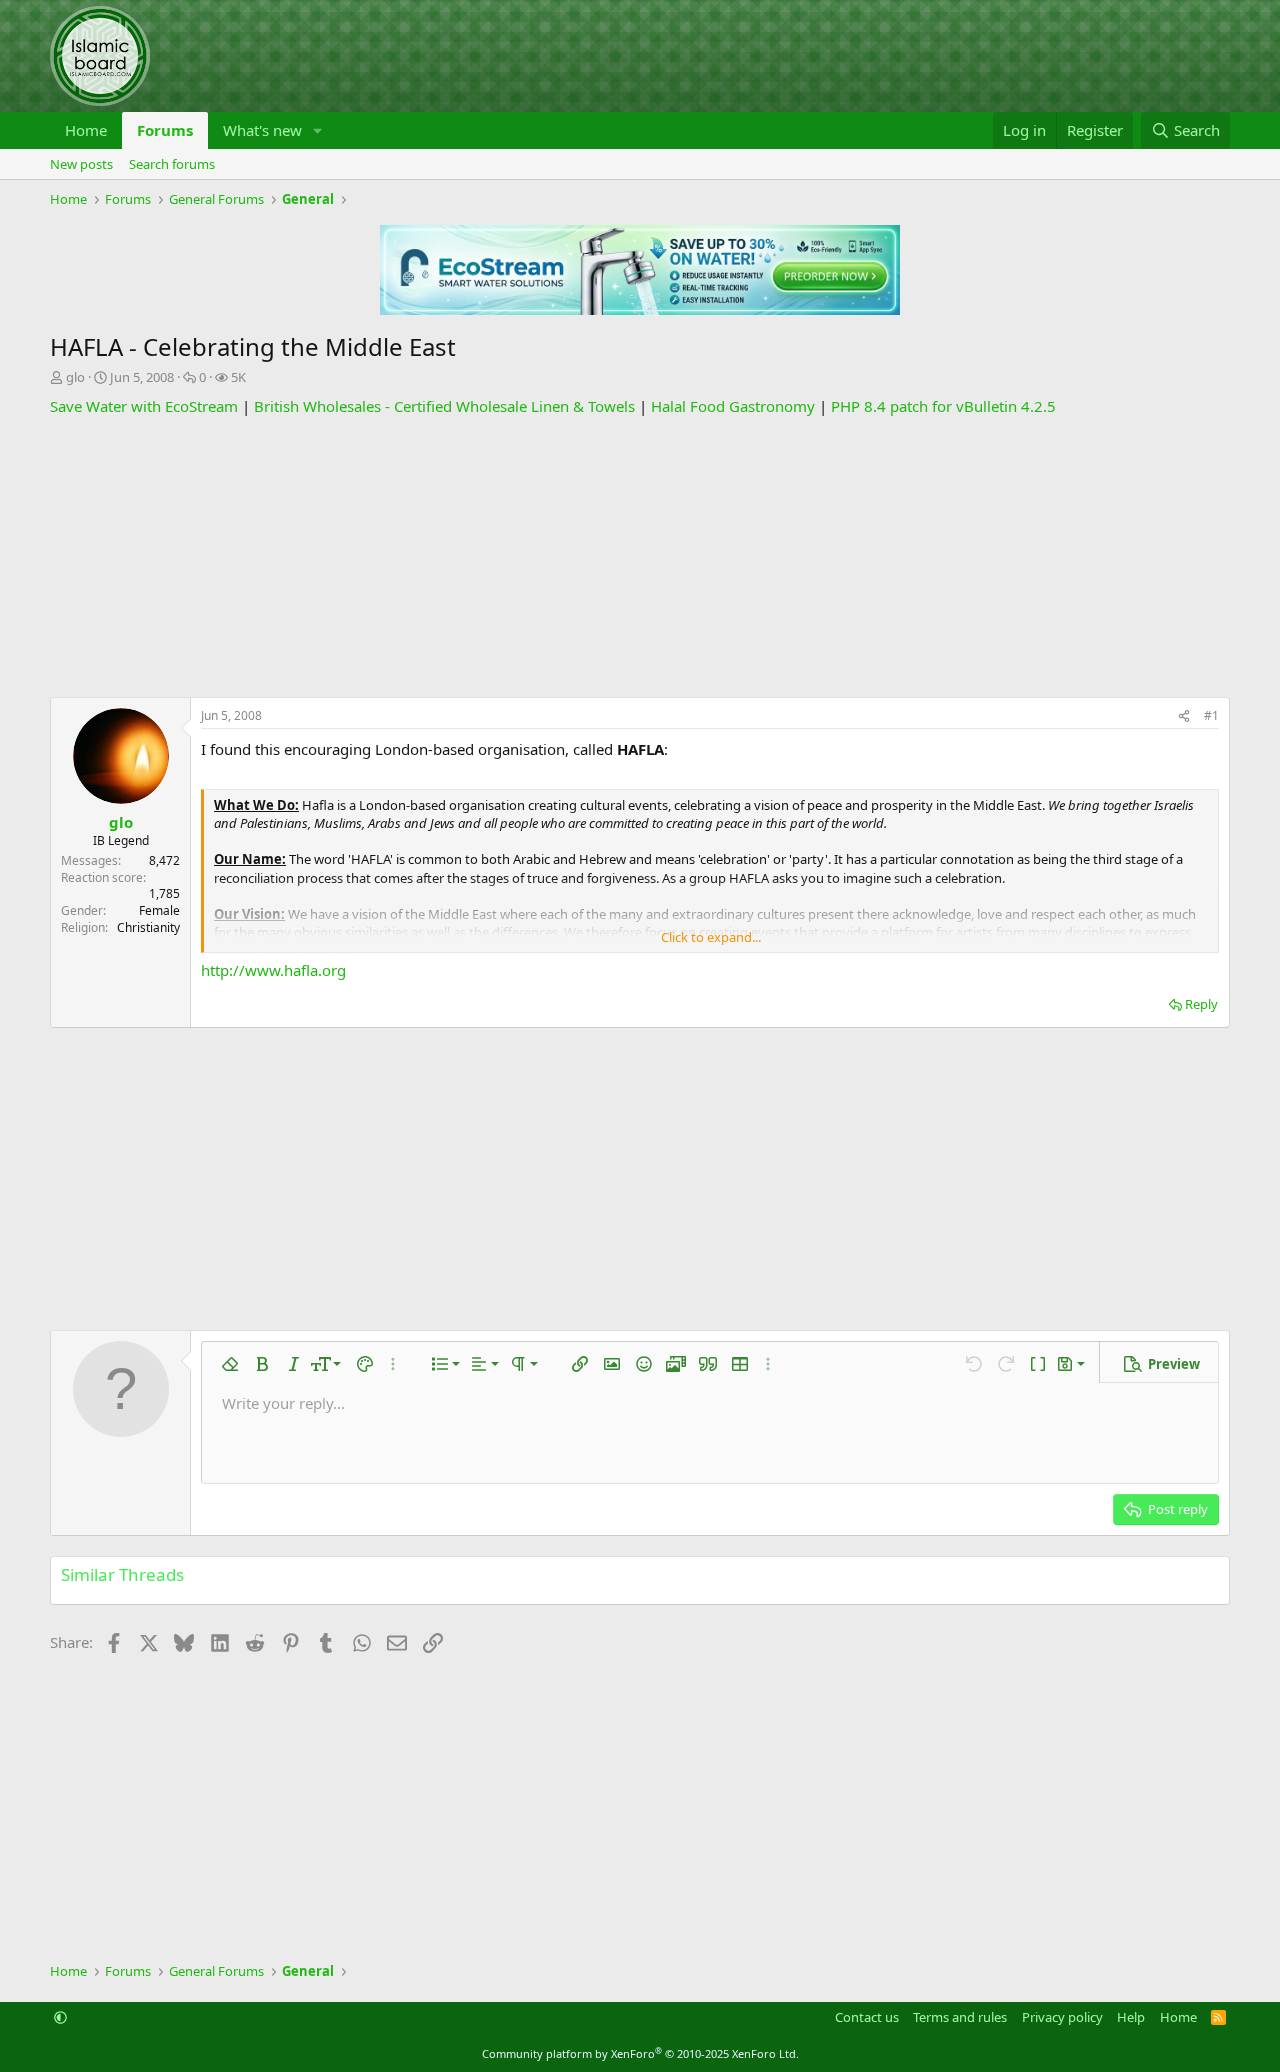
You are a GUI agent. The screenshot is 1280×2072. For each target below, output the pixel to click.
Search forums (172, 164)
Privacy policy (1062, 2017)
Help (1131, 2017)
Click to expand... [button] (711, 937)
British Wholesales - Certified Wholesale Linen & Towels (444, 406)
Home (86, 130)
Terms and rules (960, 2017)
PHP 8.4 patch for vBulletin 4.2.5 (943, 406)
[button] (318, 130)
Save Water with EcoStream (144, 406)
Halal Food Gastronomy (733, 406)
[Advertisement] (640, 557)
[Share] (1184, 716)
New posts (81, 164)
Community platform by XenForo (640, 2053)
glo (75, 377)
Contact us (867, 2017)
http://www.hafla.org (273, 970)
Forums (165, 130)
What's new (262, 130)
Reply (1201, 1004)
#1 (1211, 715)
